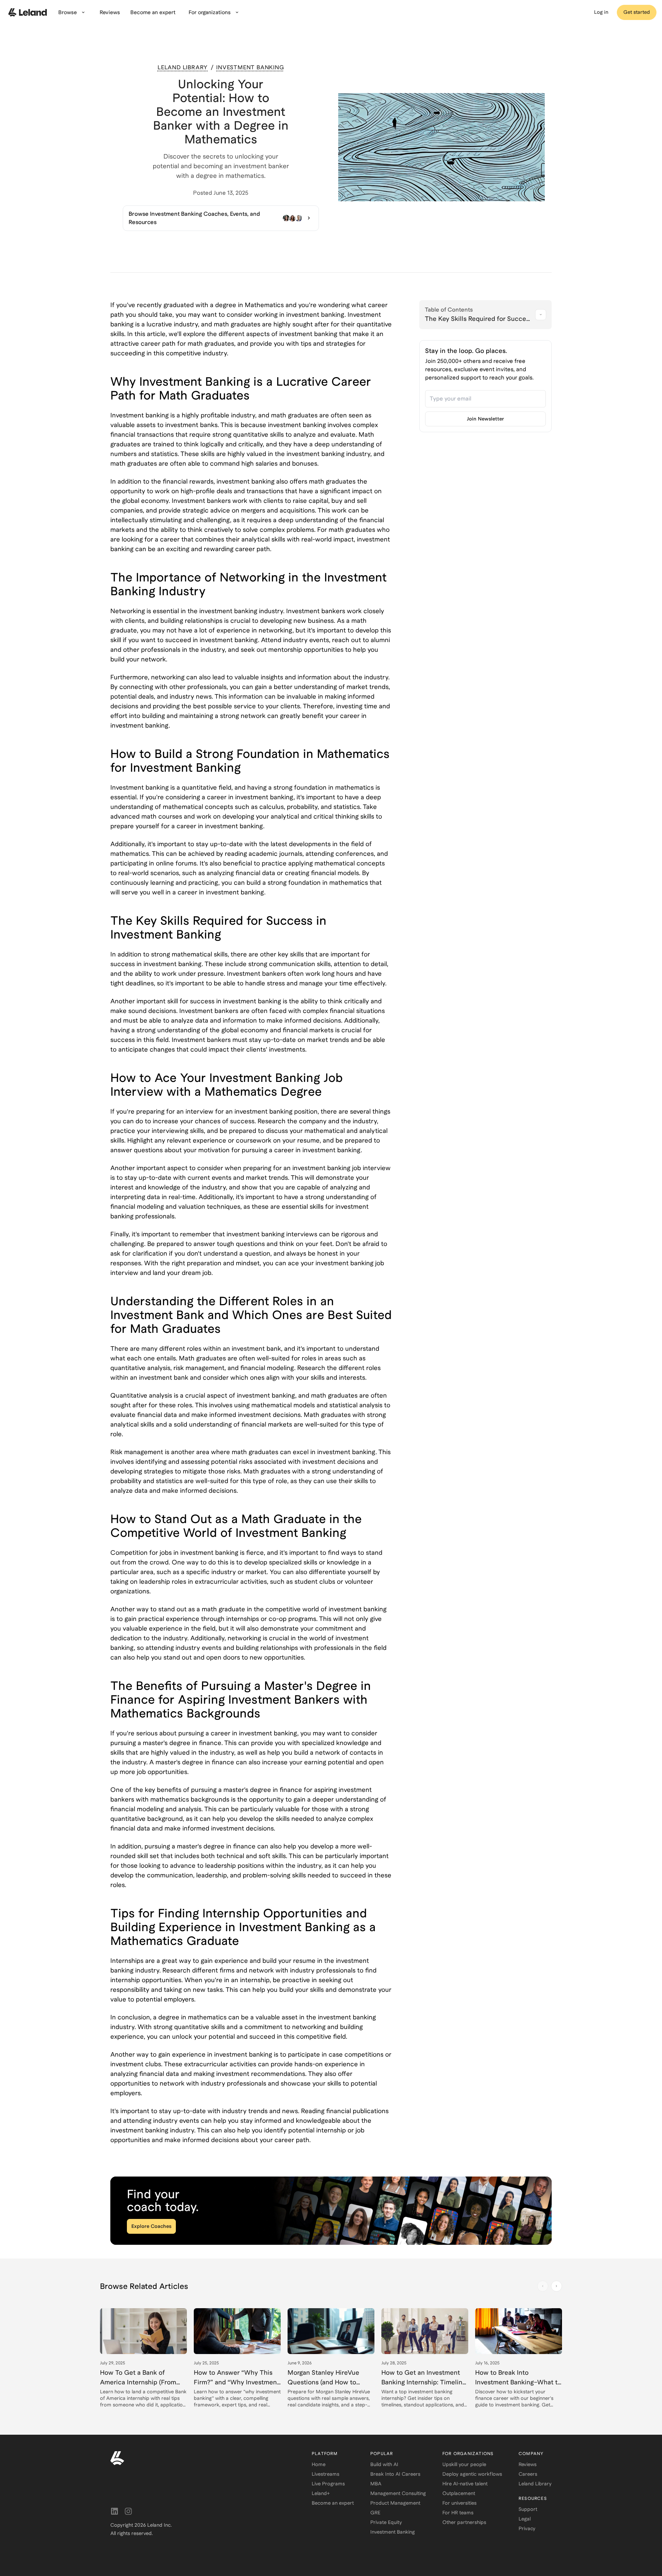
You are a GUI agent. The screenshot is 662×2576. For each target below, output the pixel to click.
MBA (376, 2484)
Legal (525, 2519)
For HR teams (458, 2513)
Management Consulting (398, 2493)
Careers (528, 2474)
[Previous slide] (543, 2286)
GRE (375, 2513)
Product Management (395, 2503)
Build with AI (384, 2464)
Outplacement (459, 2493)
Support (528, 2509)
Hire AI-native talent (465, 2484)
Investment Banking (393, 2532)
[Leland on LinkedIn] (114, 2511)
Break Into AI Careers (395, 2474)
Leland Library (535, 2484)
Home (319, 2464)
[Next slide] (556, 2286)
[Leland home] (203, 2458)
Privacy (527, 2528)
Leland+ (321, 2493)
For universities (459, 2503)
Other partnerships (464, 2522)
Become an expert (333, 2503)
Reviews (528, 2464)
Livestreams (325, 2474)
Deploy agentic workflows (472, 2474)
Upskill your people (464, 2464)
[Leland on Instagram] (128, 2511)
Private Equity (386, 2522)
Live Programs (328, 2484)
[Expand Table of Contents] (541, 315)
